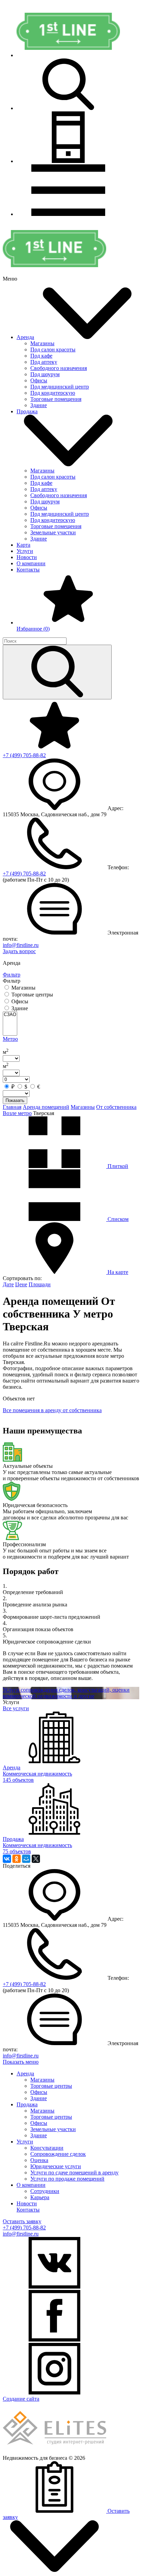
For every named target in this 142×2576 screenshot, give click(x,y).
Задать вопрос (19, 951)
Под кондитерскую (53, 393)
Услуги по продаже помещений (67, 2179)
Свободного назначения (59, 368)
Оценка (39, 2160)
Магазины (42, 343)
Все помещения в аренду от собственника (52, 1410)
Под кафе (41, 356)
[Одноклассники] (17, 1859)
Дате (8, 1284)
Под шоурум (45, 374)
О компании (31, 563)
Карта (23, 545)
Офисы (39, 380)
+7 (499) (24, 755)
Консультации (47, 2148)
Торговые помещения (56, 399)
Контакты (28, 570)
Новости (27, 557)
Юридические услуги (56, 2166)
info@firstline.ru (21, 945)
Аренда (25, 337)
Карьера (40, 2197)
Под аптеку (44, 362)
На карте (117, 1272)
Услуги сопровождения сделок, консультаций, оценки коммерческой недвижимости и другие (66, 1693)
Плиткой (117, 1166)
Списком (117, 1219)
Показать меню (21, 2062)
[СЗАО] (10, 1015)
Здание (39, 405)
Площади (40, 1284)
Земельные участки (53, 532)
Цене (21, 1284)
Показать (15, 1100)
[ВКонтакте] (7, 1859)
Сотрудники (45, 2191)
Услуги (25, 551)
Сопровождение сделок (58, 2154)
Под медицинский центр (60, 387)
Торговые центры (51, 2086)
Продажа (27, 411)
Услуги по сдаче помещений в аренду (74, 2173)
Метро (10, 1039)
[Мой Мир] (26, 1859)
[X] (36, 1859)
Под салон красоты (53, 350)
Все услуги (16, 1708)
